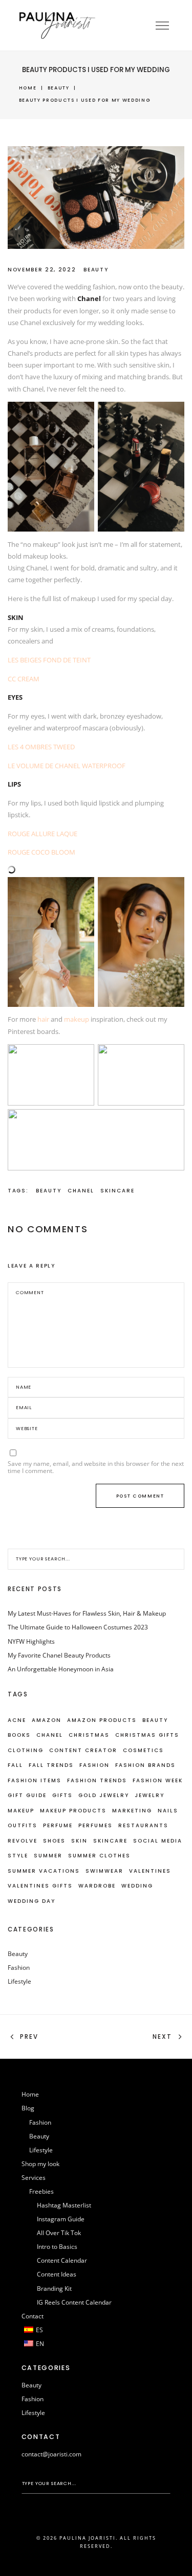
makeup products (73, 1811)
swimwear (104, 1871)
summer (48, 1856)
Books (19, 1735)
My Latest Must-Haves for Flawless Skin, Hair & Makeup (87, 1613)
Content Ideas (57, 2274)
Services (34, 2178)
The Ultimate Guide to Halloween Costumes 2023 (78, 1627)
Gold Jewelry (104, 1795)
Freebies (41, 2191)
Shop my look (40, 2164)
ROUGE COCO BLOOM (41, 852)
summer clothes (99, 1856)
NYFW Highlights (31, 1641)
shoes (54, 1841)
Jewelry (150, 1795)
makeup (77, 1019)
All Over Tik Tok (59, 2233)
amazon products (102, 1720)
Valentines (150, 1871)
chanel (81, 1191)
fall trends (51, 1765)
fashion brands (145, 1765)
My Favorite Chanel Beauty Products (59, 1655)
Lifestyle (19, 1981)
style (18, 1856)
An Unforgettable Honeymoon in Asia (61, 1669)
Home (28, 88)
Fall (15, 1765)
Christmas (89, 1735)
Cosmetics (143, 1750)
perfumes (95, 1825)
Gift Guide (27, 1795)
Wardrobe (97, 1886)
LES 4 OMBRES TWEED (41, 747)
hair (43, 1019)
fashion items (35, 1780)
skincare (118, 1191)
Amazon (47, 1720)
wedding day (31, 1901)
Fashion (94, 1765)
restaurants (143, 1825)
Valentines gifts (40, 1886)
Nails (168, 1811)
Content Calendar (62, 2260)
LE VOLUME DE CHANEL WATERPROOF (67, 766)
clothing (26, 1750)
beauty (49, 1191)
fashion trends (97, 1780)
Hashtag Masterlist (64, 2205)
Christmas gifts (147, 1735)
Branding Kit (54, 2288)
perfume (58, 1825)
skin (79, 1841)
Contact (33, 2316)
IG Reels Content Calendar (74, 2302)
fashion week (158, 1780)
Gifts (62, 1795)
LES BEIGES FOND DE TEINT (49, 660)
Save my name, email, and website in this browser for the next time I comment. (96, 1467)
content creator (83, 1750)
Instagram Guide (61, 2219)
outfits (23, 1825)
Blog (28, 2108)
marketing (132, 1811)
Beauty (59, 88)
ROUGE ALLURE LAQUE (42, 834)
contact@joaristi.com (51, 2454)
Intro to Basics (57, 2247)
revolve (23, 1841)
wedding (137, 1886)
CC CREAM (24, 679)
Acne (17, 1720)
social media (158, 1841)
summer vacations (44, 1871)
